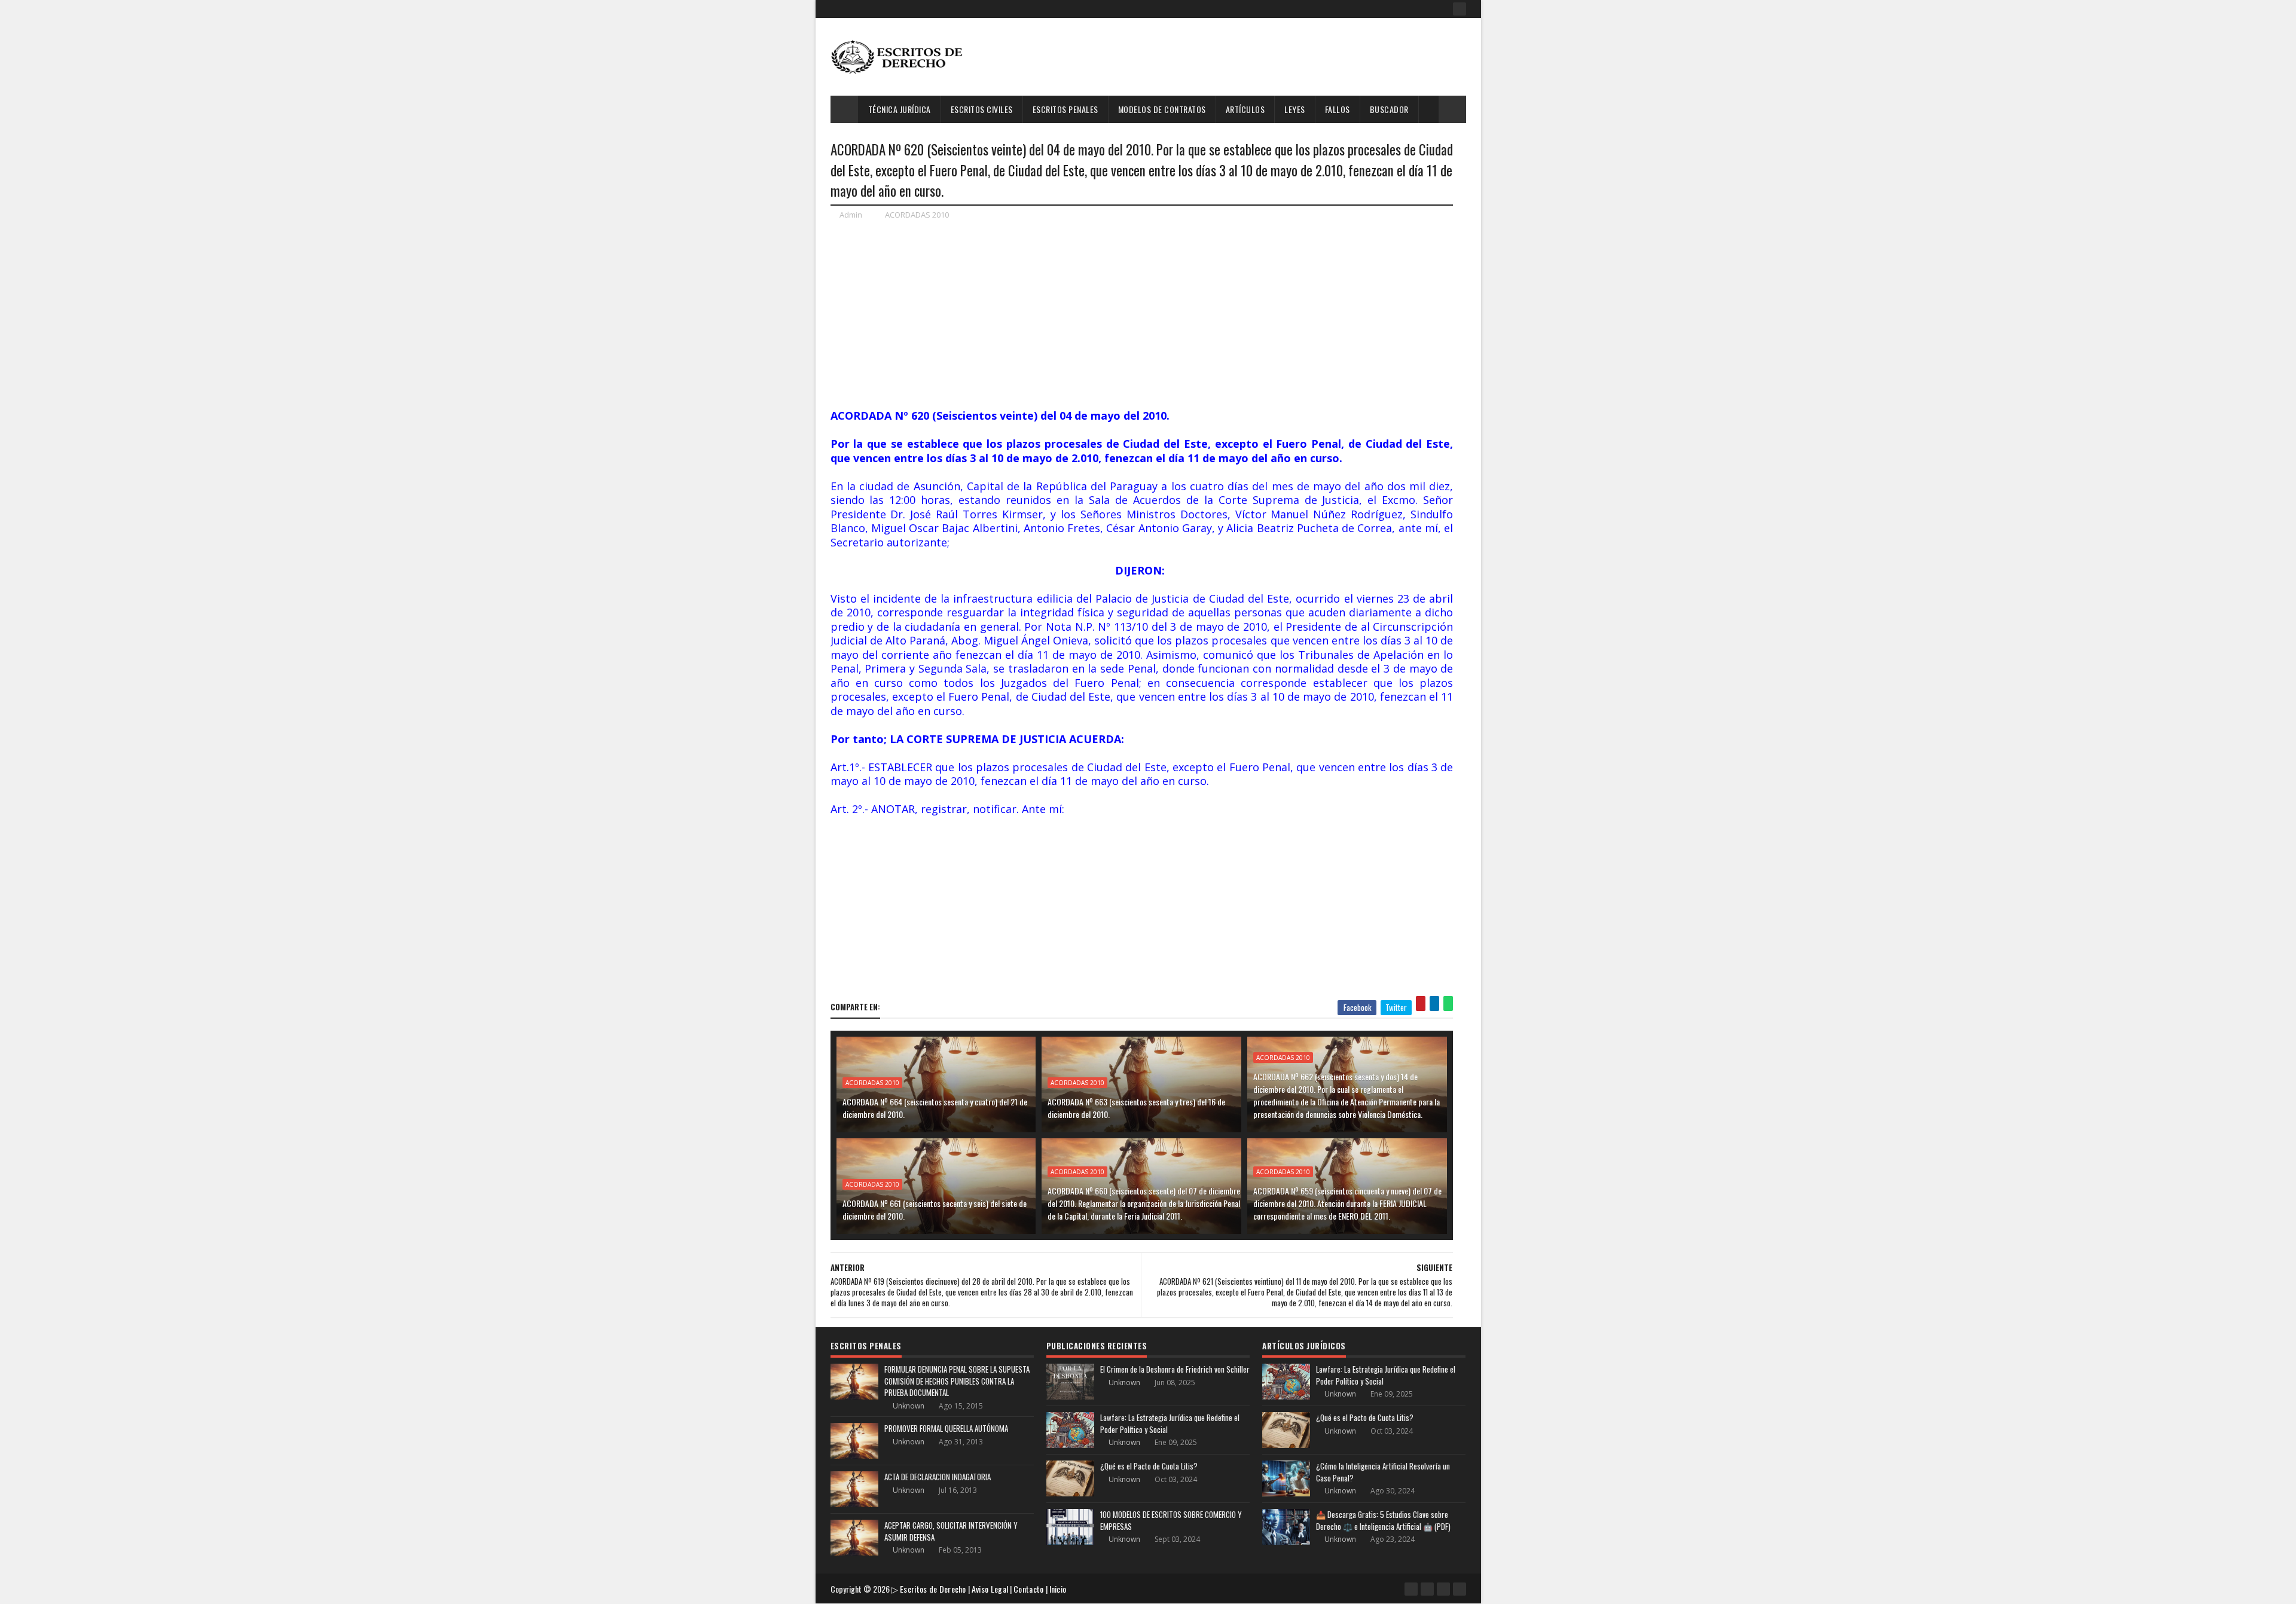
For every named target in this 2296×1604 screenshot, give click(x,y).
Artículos (1245, 109)
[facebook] (1460, 9)
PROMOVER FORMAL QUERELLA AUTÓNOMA (946, 1428)
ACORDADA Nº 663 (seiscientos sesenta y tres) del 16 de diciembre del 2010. (1136, 1108)
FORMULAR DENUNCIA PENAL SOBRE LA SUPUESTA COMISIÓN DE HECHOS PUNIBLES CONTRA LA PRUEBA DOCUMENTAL (957, 1381)
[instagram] (1443, 1589)
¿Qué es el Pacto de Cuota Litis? (1149, 1466)
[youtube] (1427, 1589)
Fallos (1338, 109)
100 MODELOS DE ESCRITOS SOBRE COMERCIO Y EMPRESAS (1171, 1520)
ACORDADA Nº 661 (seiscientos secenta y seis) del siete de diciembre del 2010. (935, 1209)
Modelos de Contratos (1162, 109)
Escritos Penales (1065, 109)
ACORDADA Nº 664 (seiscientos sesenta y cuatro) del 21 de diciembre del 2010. (935, 1108)
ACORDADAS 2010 (917, 215)
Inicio (1058, 1589)
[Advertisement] (1248, 57)
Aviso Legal (990, 1589)
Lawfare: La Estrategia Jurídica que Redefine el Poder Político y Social (1170, 1423)
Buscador (1389, 109)
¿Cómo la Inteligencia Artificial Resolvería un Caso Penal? (1383, 1472)
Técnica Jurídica (900, 109)
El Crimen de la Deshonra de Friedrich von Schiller (1175, 1369)
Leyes (1295, 109)
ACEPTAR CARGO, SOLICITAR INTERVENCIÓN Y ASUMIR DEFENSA (951, 1531)
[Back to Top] (1460, 1589)
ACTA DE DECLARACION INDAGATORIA (938, 1477)
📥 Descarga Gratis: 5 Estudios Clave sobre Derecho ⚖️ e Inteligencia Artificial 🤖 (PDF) (1383, 1520)
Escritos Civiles (982, 109)
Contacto (1028, 1589)
